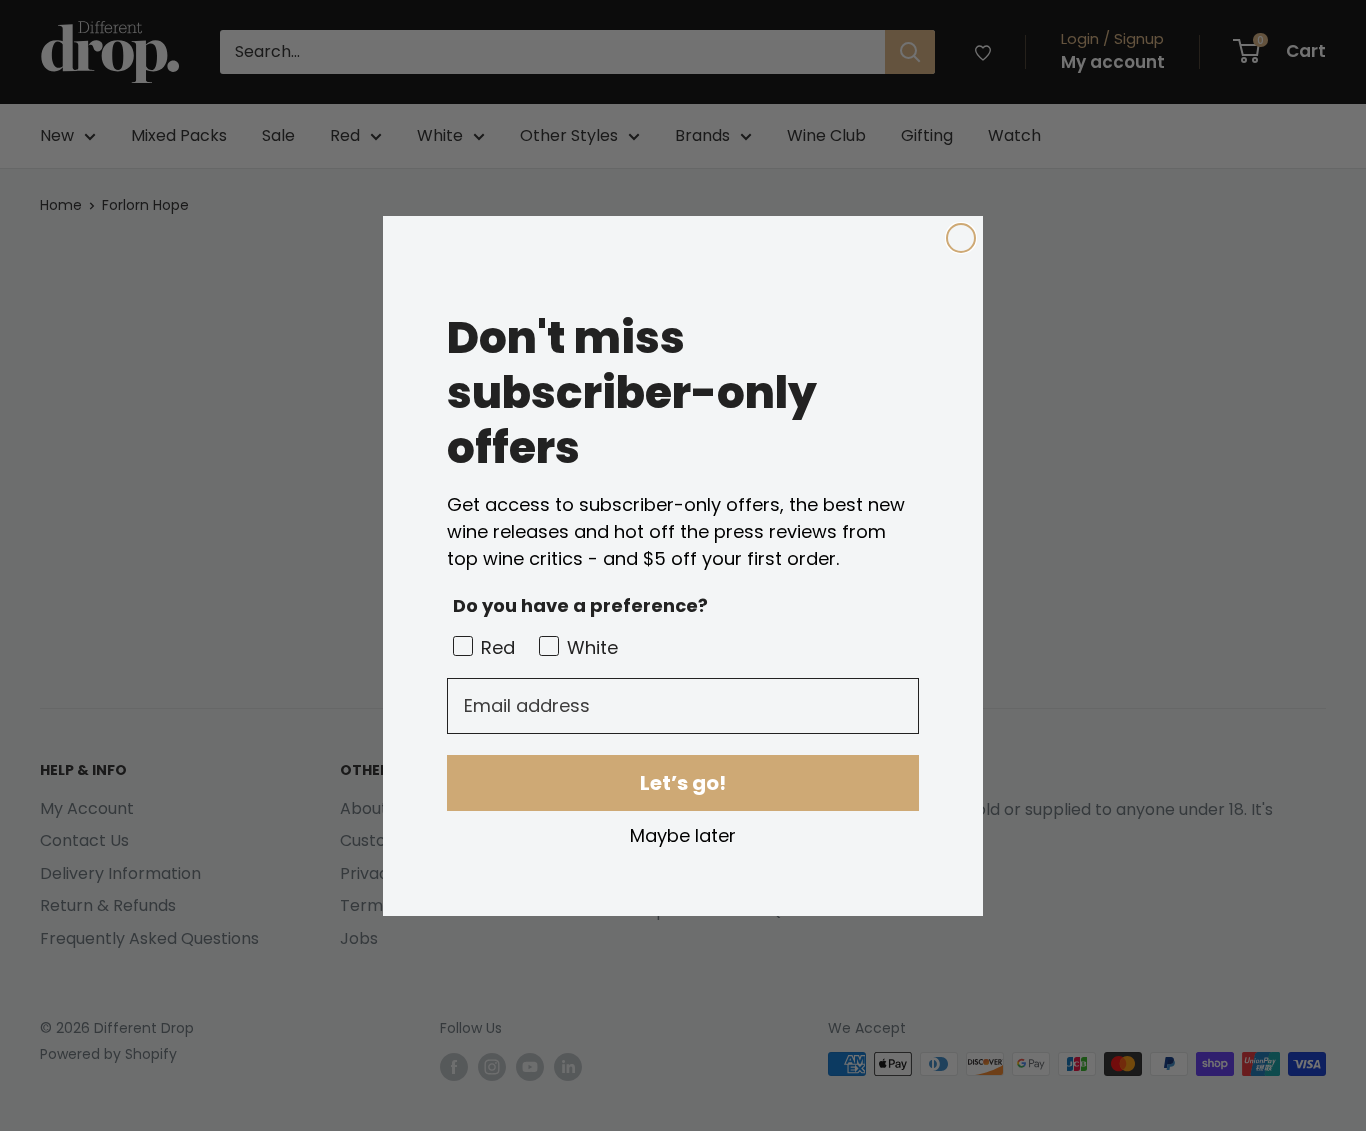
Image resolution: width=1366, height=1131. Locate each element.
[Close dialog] (961, 238)
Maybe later (683, 835)
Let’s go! (683, 783)
